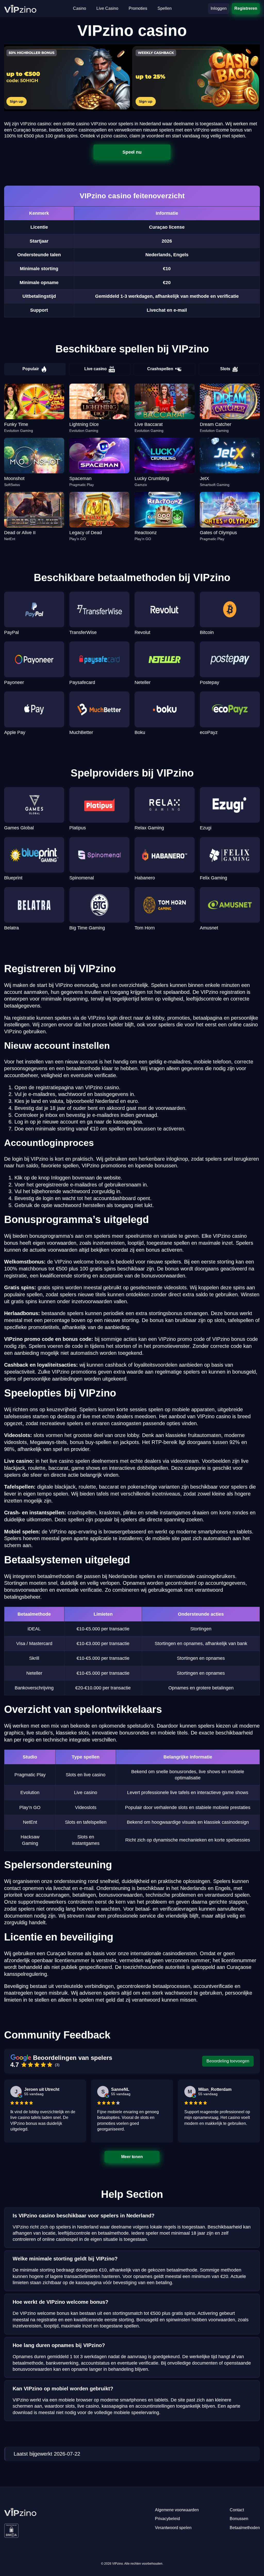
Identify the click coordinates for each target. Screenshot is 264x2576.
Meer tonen (132, 2157)
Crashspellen (160, 369)
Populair (31, 369)
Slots (225, 369)
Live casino (96, 369)
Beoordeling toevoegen (228, 2061)
